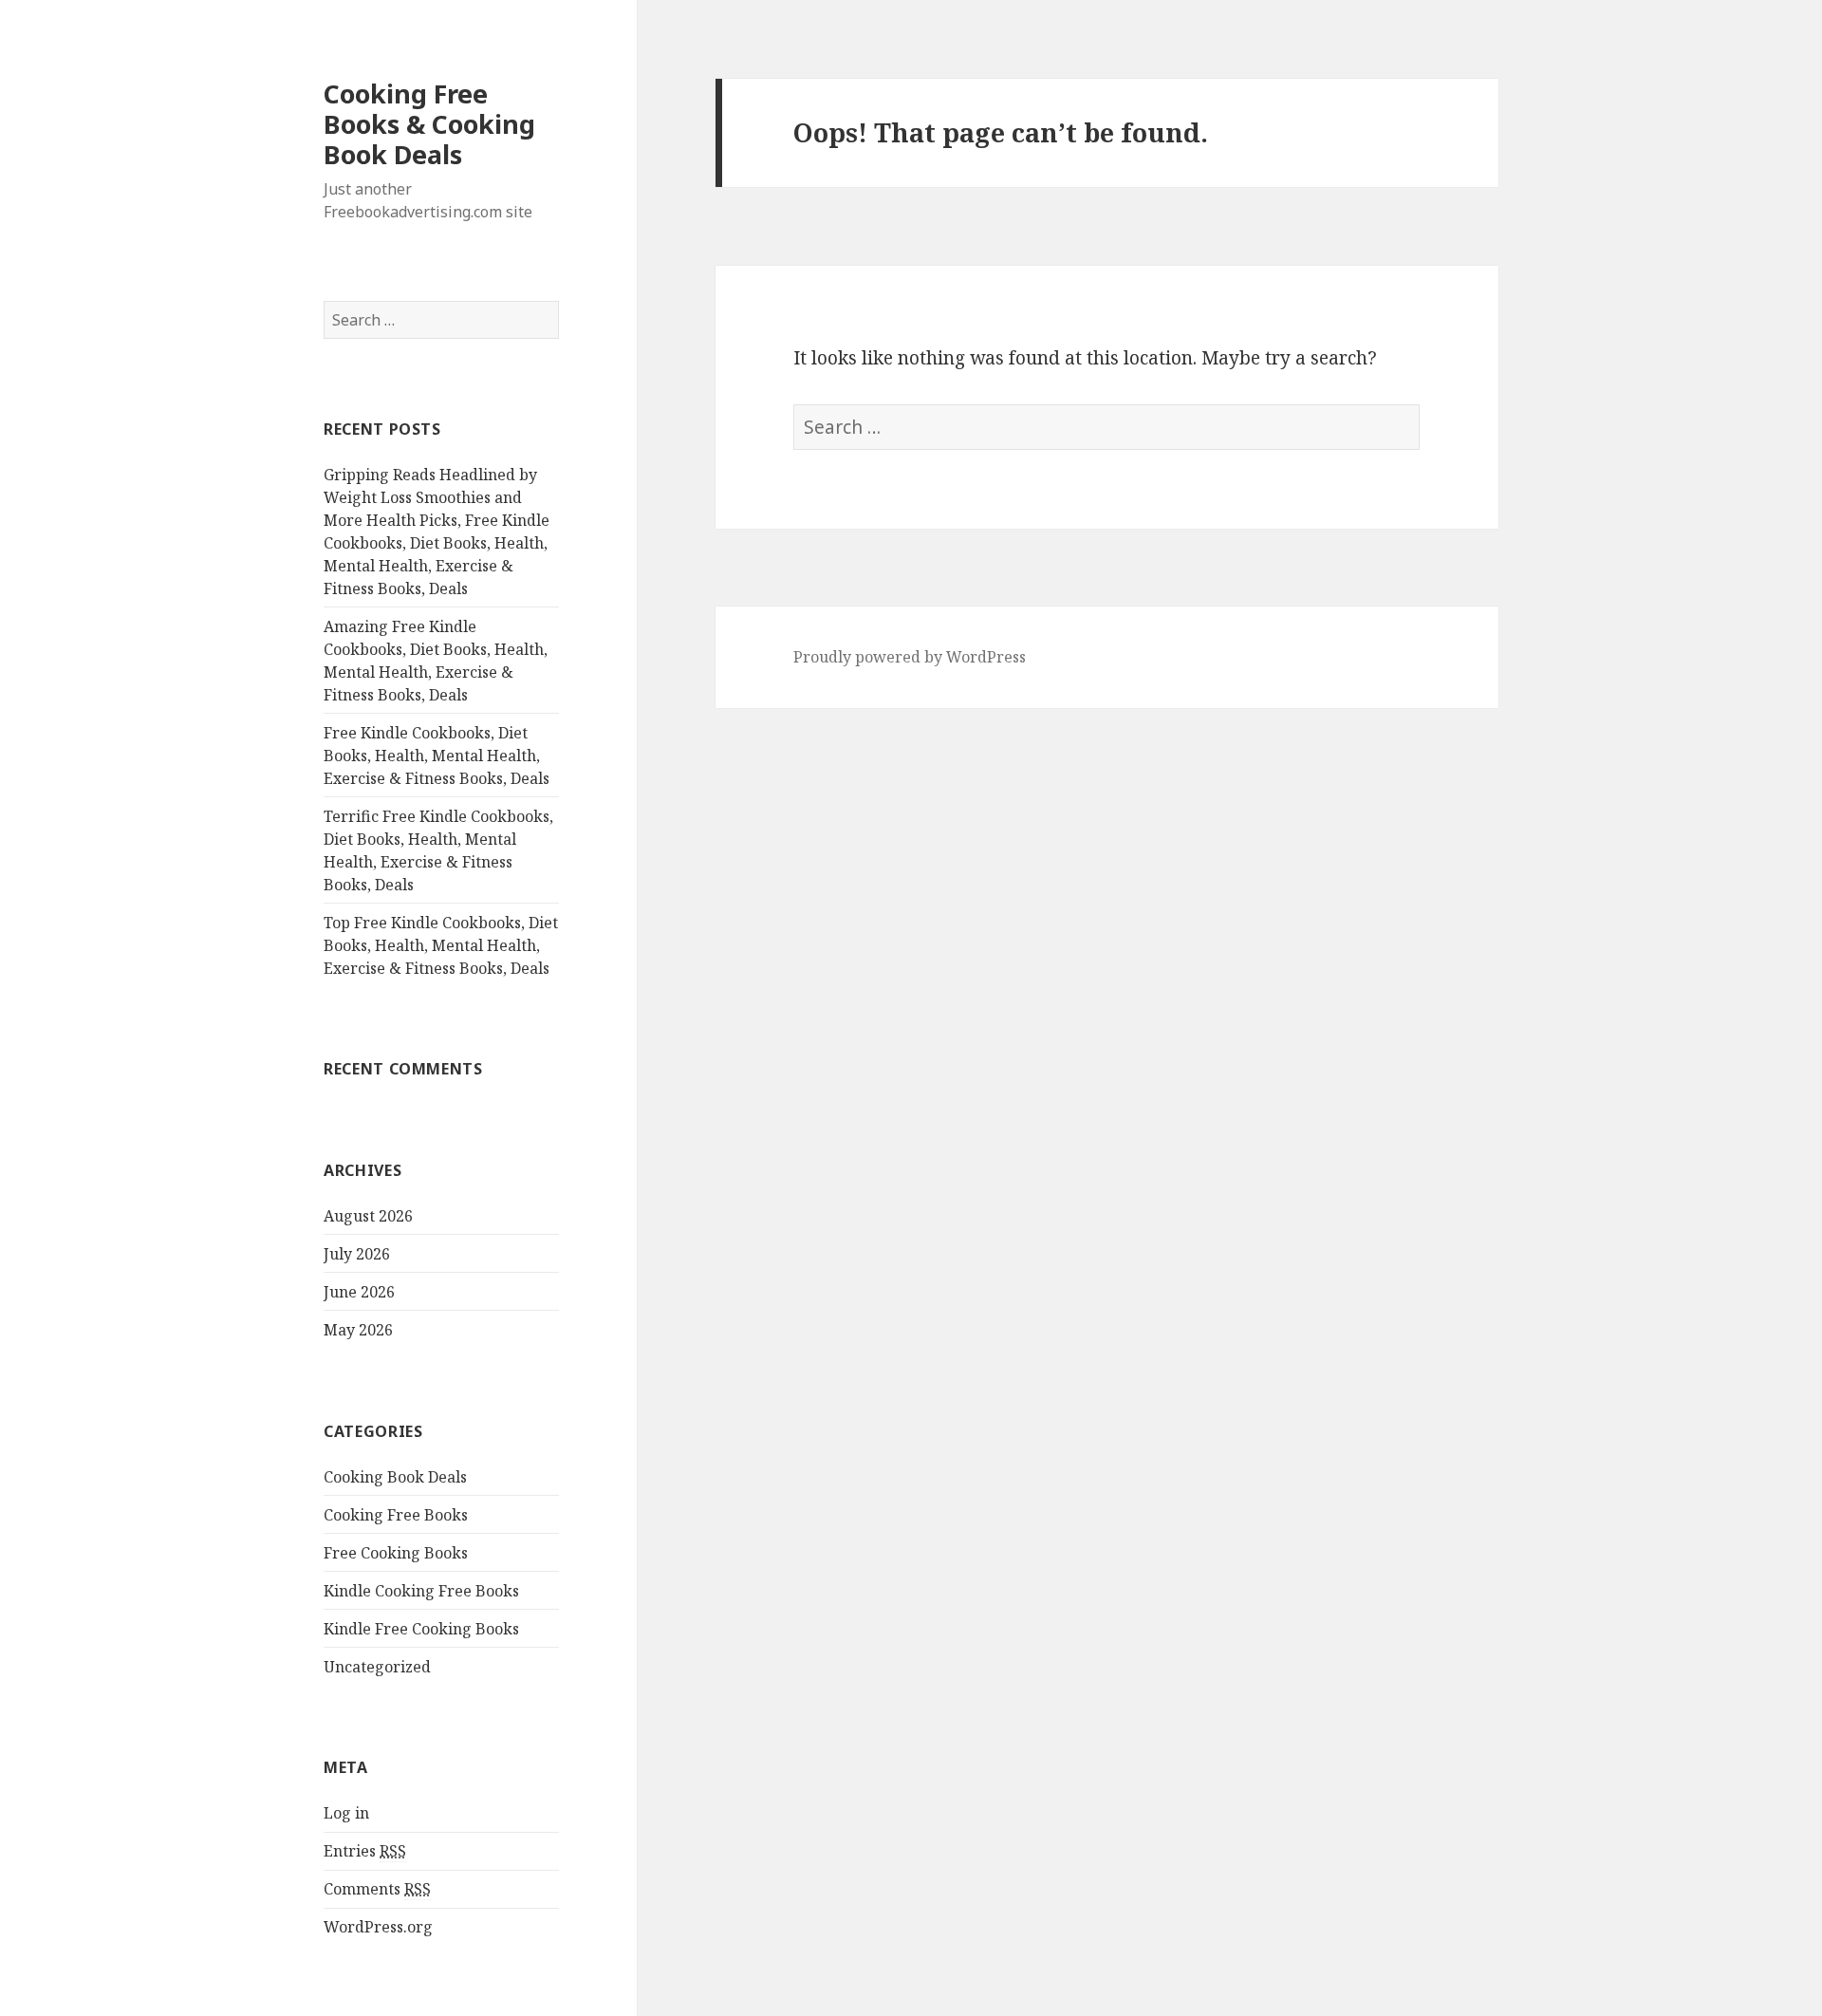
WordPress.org (378, 1927)
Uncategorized (377, 1667)
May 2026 (358, 1330)
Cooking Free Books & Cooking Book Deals (429, 124)
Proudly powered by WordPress (910, 657)
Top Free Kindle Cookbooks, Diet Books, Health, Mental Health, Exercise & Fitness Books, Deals (441, 945)
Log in (346, 1813)
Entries (365, 1851)
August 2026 (368, 1216)
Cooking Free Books (396, 1515)
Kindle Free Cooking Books (421, 1629)
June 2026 (359, 1292)
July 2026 (357, 1254)
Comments (377, 1889)
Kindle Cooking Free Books (421, 1591)
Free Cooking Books (396, 1553)
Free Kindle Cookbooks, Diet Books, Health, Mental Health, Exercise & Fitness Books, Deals (437, 756)
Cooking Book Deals (395, 1477)
